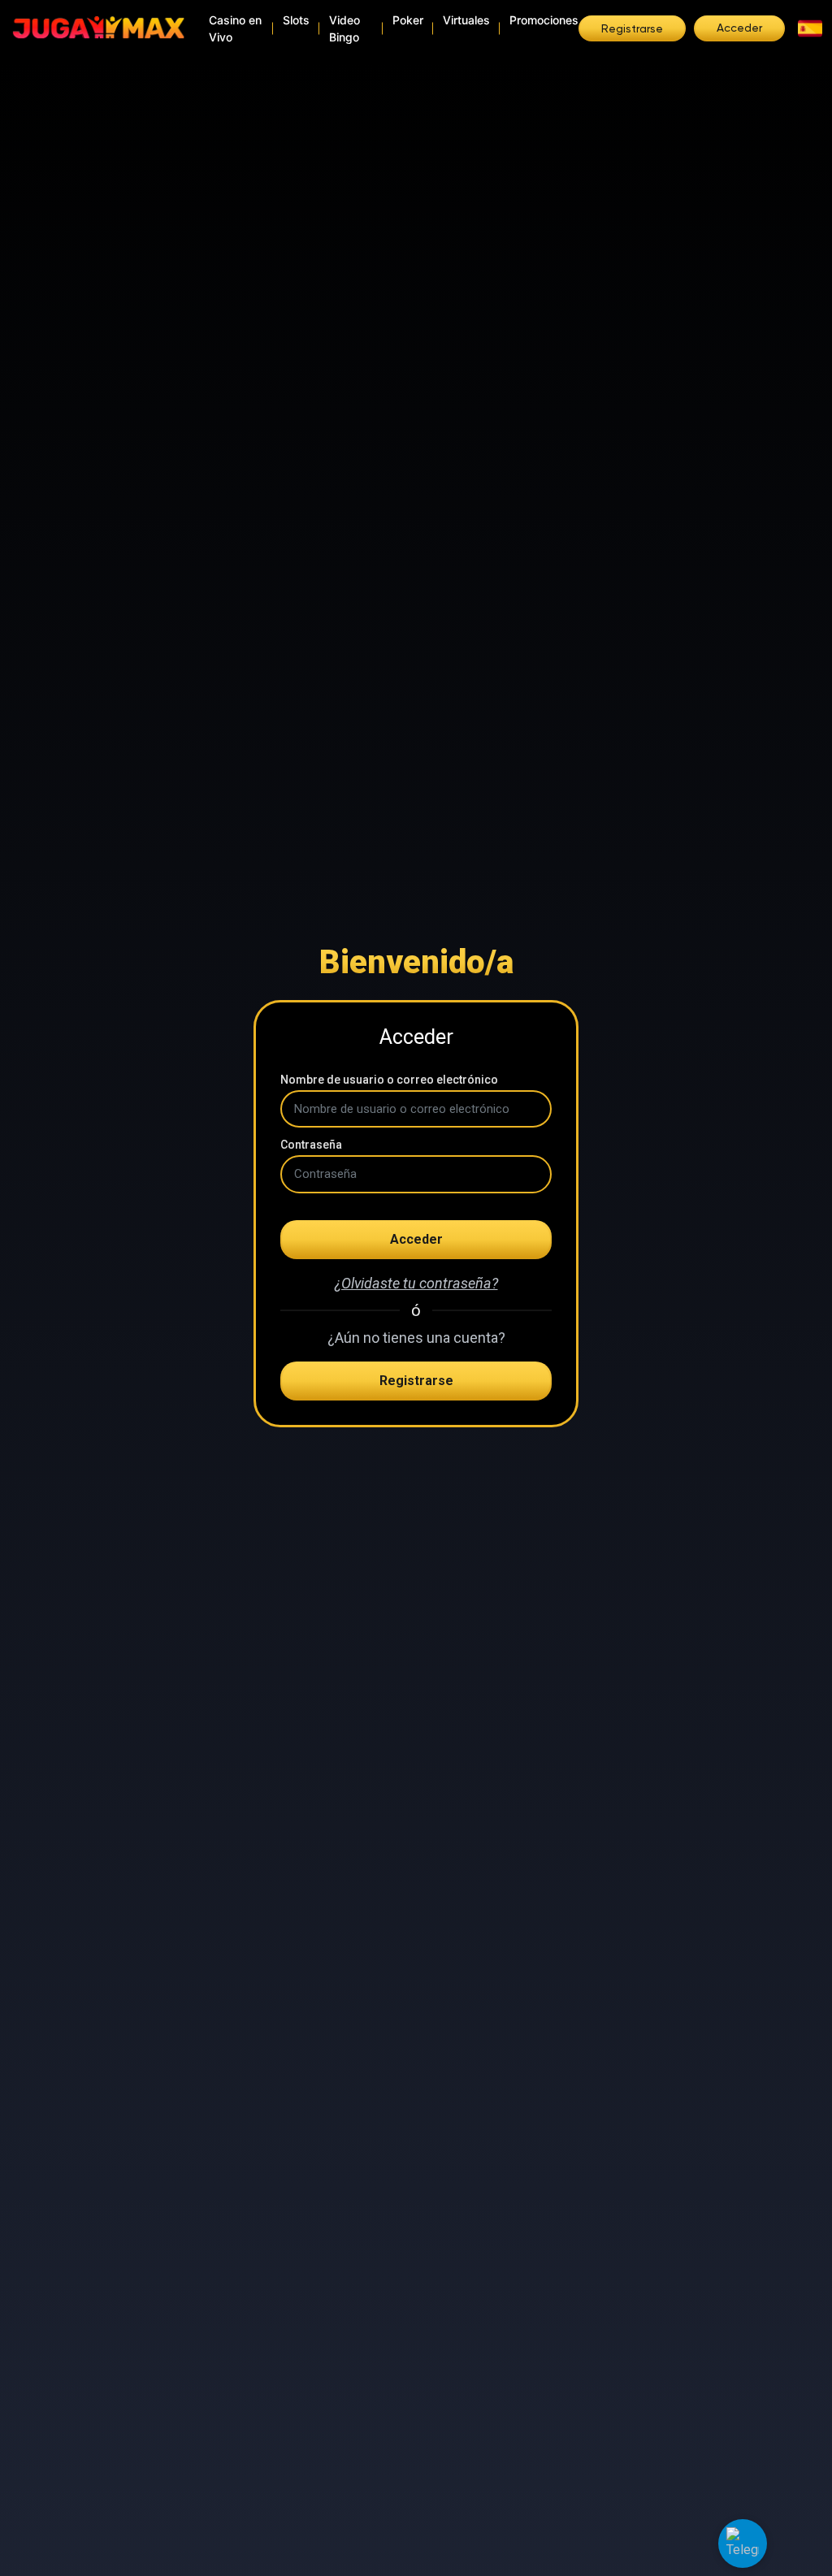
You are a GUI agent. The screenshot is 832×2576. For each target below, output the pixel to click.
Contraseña (311, 1145)
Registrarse (416, 1381)
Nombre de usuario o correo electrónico (389, 1080)
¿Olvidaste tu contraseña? (416, 1283)
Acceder (416, 1239)
